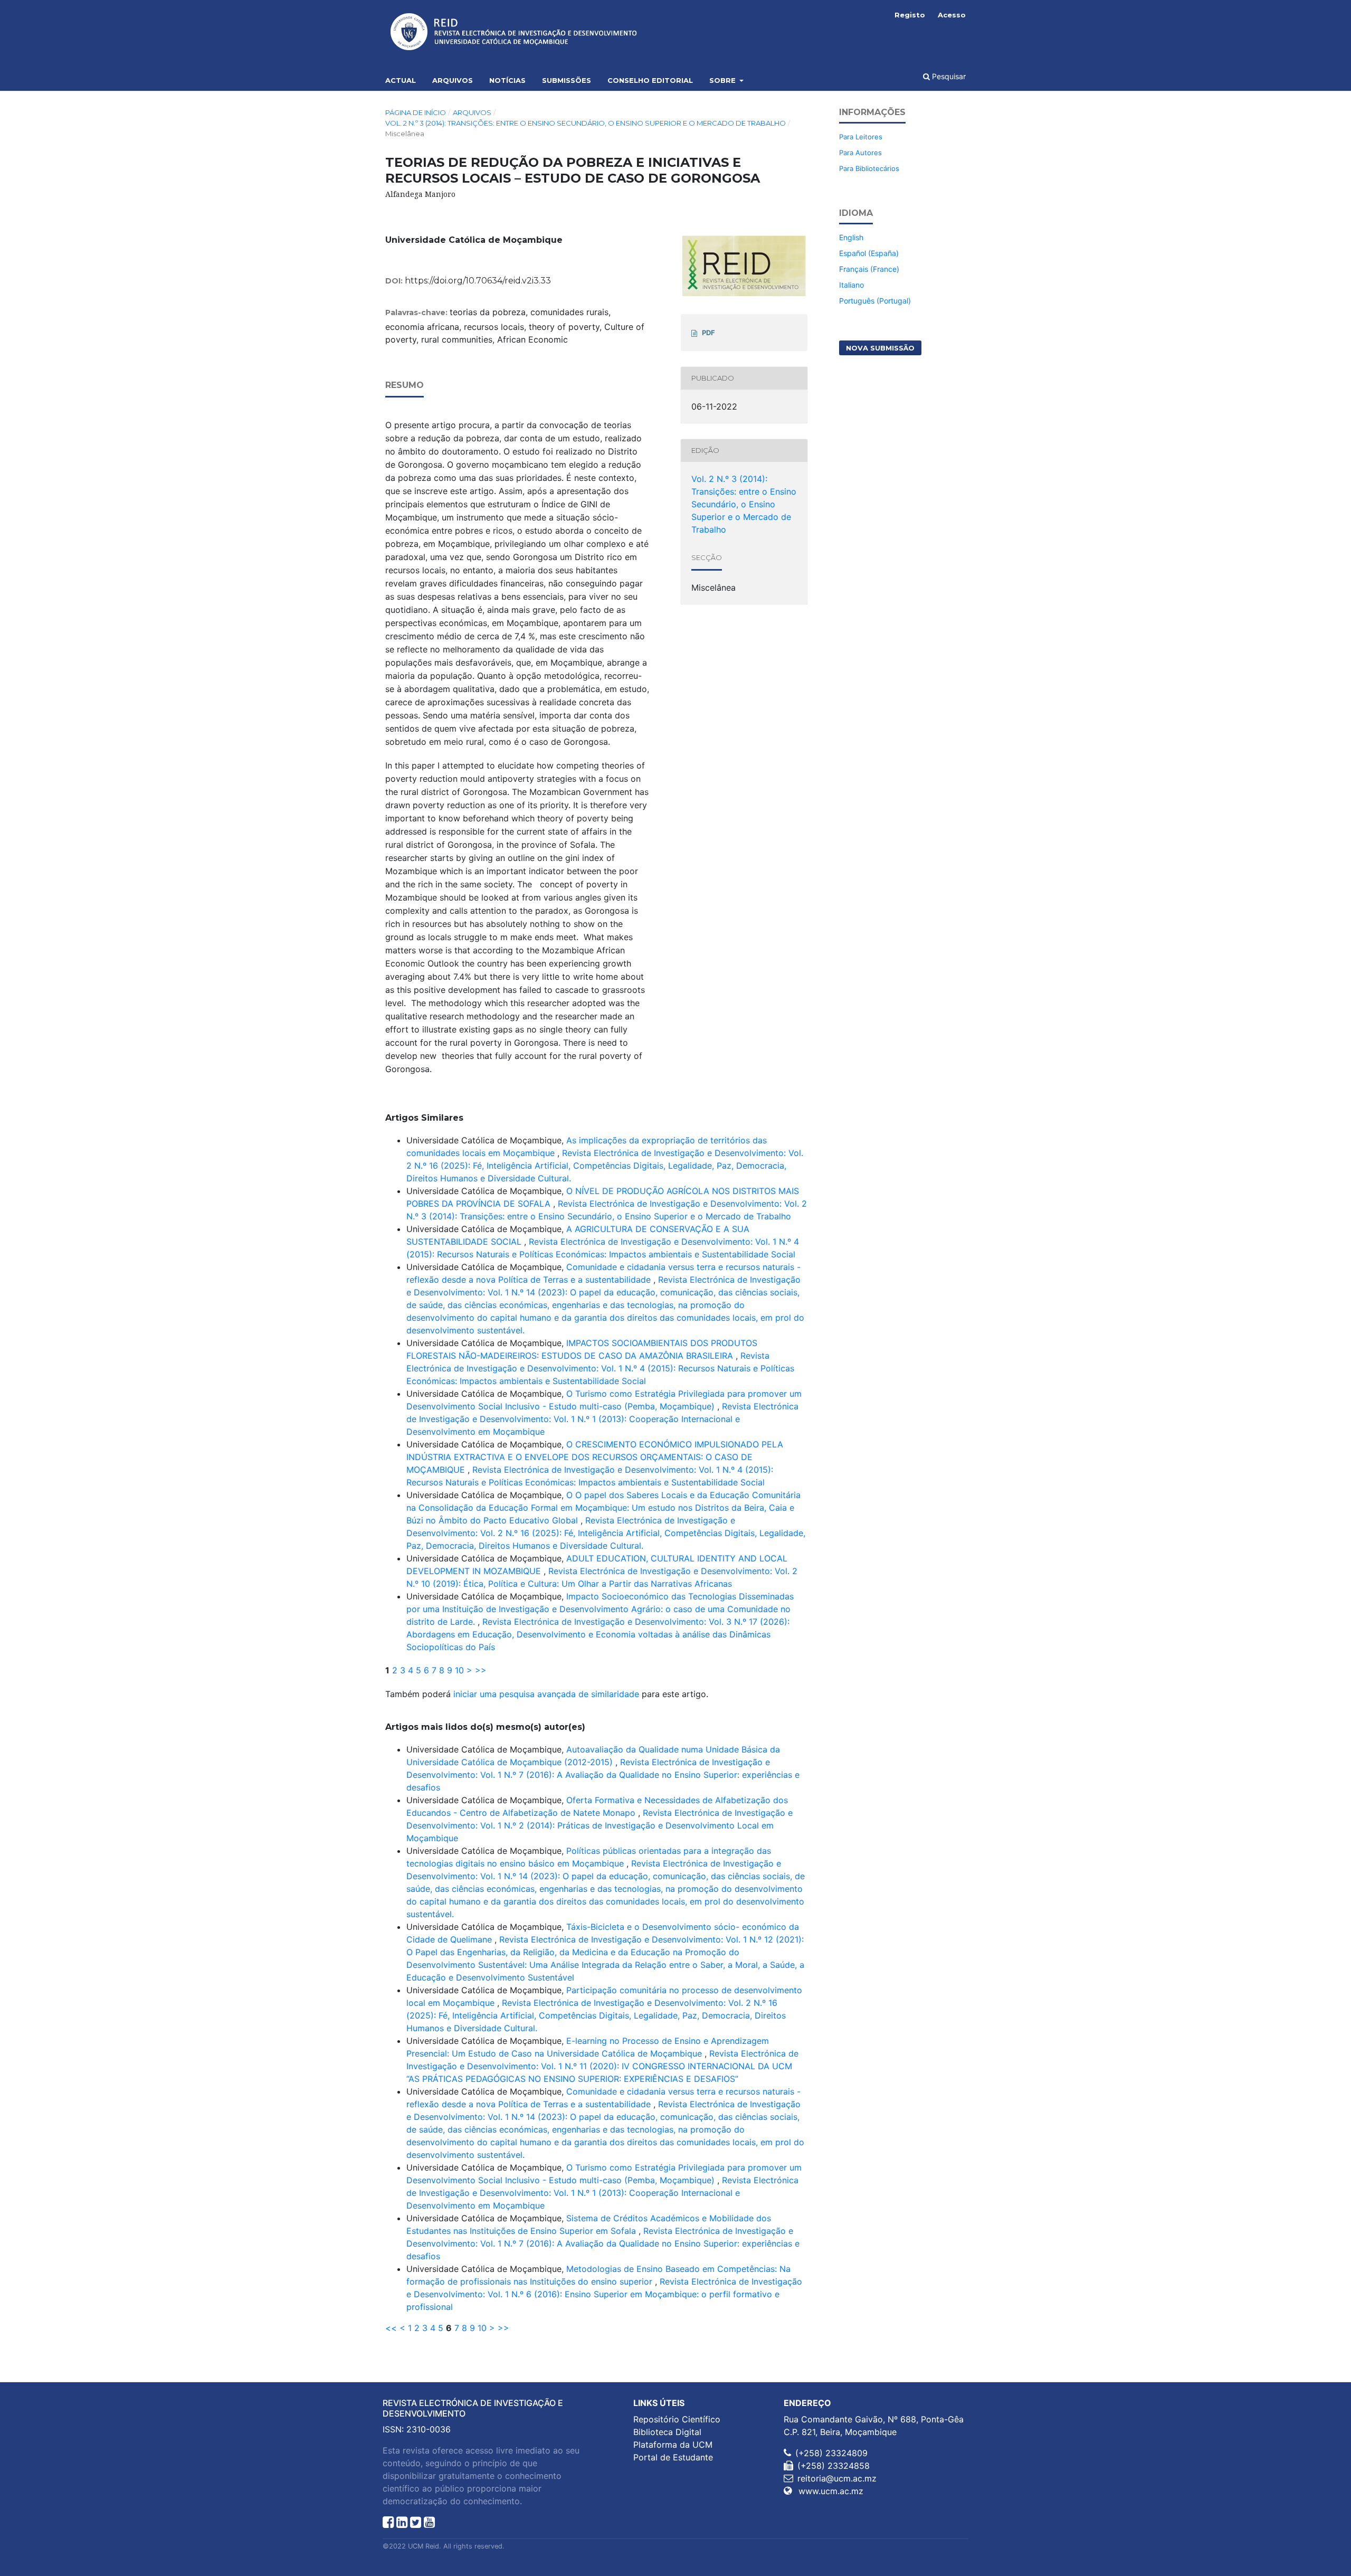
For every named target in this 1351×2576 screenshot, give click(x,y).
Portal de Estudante (673, 2457)
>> (481, 1670)
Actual (401, 80)
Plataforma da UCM (673, 2445)
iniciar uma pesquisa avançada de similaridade (546, 1694)
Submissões (567, 80)
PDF (708, 333)
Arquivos (453, 80)
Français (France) (869, 269)
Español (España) (869, 253)
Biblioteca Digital (667, 2432)
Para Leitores (861, 137)
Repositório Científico (677, 2419)
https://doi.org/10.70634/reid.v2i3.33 (478, 281)
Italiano (851, 285)
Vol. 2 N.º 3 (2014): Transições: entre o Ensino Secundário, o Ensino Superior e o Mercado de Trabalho (586, 123)
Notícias (507, 80)
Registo (910, 15)
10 (459, 1670)
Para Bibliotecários (869, 168)
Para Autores (860, 153)
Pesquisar (948, 76)
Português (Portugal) (875, 301)
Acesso (952, 15)
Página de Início (416, 112)
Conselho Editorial (650, 80)
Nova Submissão (880, 348)
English (851, 237)
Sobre (724, 80)
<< (391, 2328)
